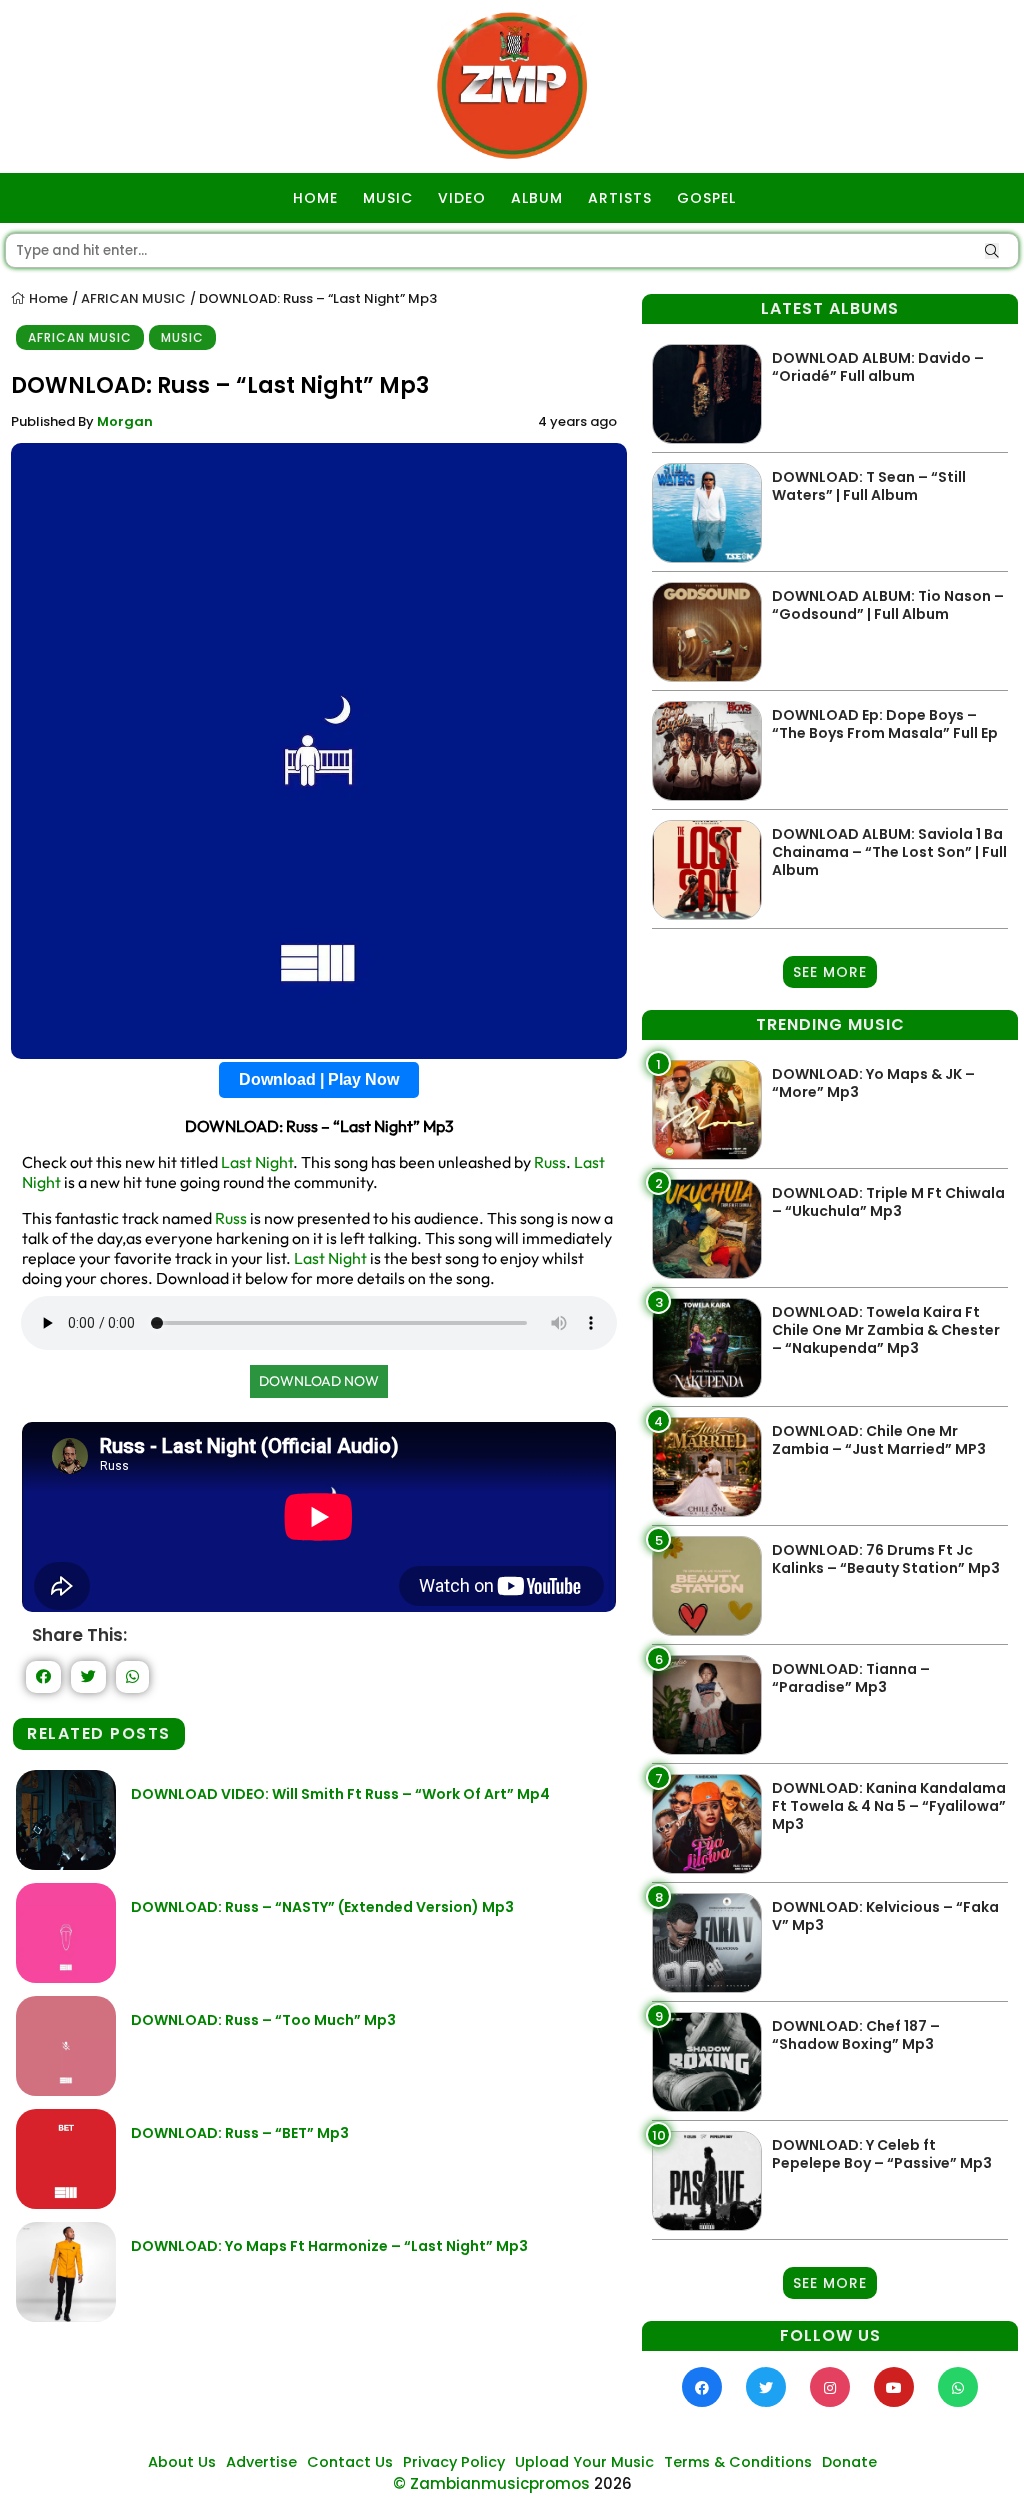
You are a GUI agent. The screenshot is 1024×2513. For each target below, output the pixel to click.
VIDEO (462, 198)
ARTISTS (620, 198)
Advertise (261, 2462)
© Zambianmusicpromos (491, 2483)
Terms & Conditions (738, 2462)
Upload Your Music (584, 2462)
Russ (550, 1162)
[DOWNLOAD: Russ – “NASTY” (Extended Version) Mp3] (66, 1977)
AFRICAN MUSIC (133, 298)
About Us (182, 2462)
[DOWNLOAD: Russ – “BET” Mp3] (66, 2203)
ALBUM (537, 198)
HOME (315, 198)
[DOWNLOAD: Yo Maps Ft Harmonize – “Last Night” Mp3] (66, 2316)
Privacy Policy (454, 2462)
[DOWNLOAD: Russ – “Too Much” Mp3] (66, 2090)
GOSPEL (706, 198)
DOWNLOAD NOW (319, 1381)
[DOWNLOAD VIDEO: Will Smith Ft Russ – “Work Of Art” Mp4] (66, 1864)
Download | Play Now (319, 1079)
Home (47, 298)
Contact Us (350, 2462)
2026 (613, 2483)
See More (830, 972)
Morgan (125, 421)
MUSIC (388, 198)
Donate (849, 2462)
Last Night (257, 1162)
